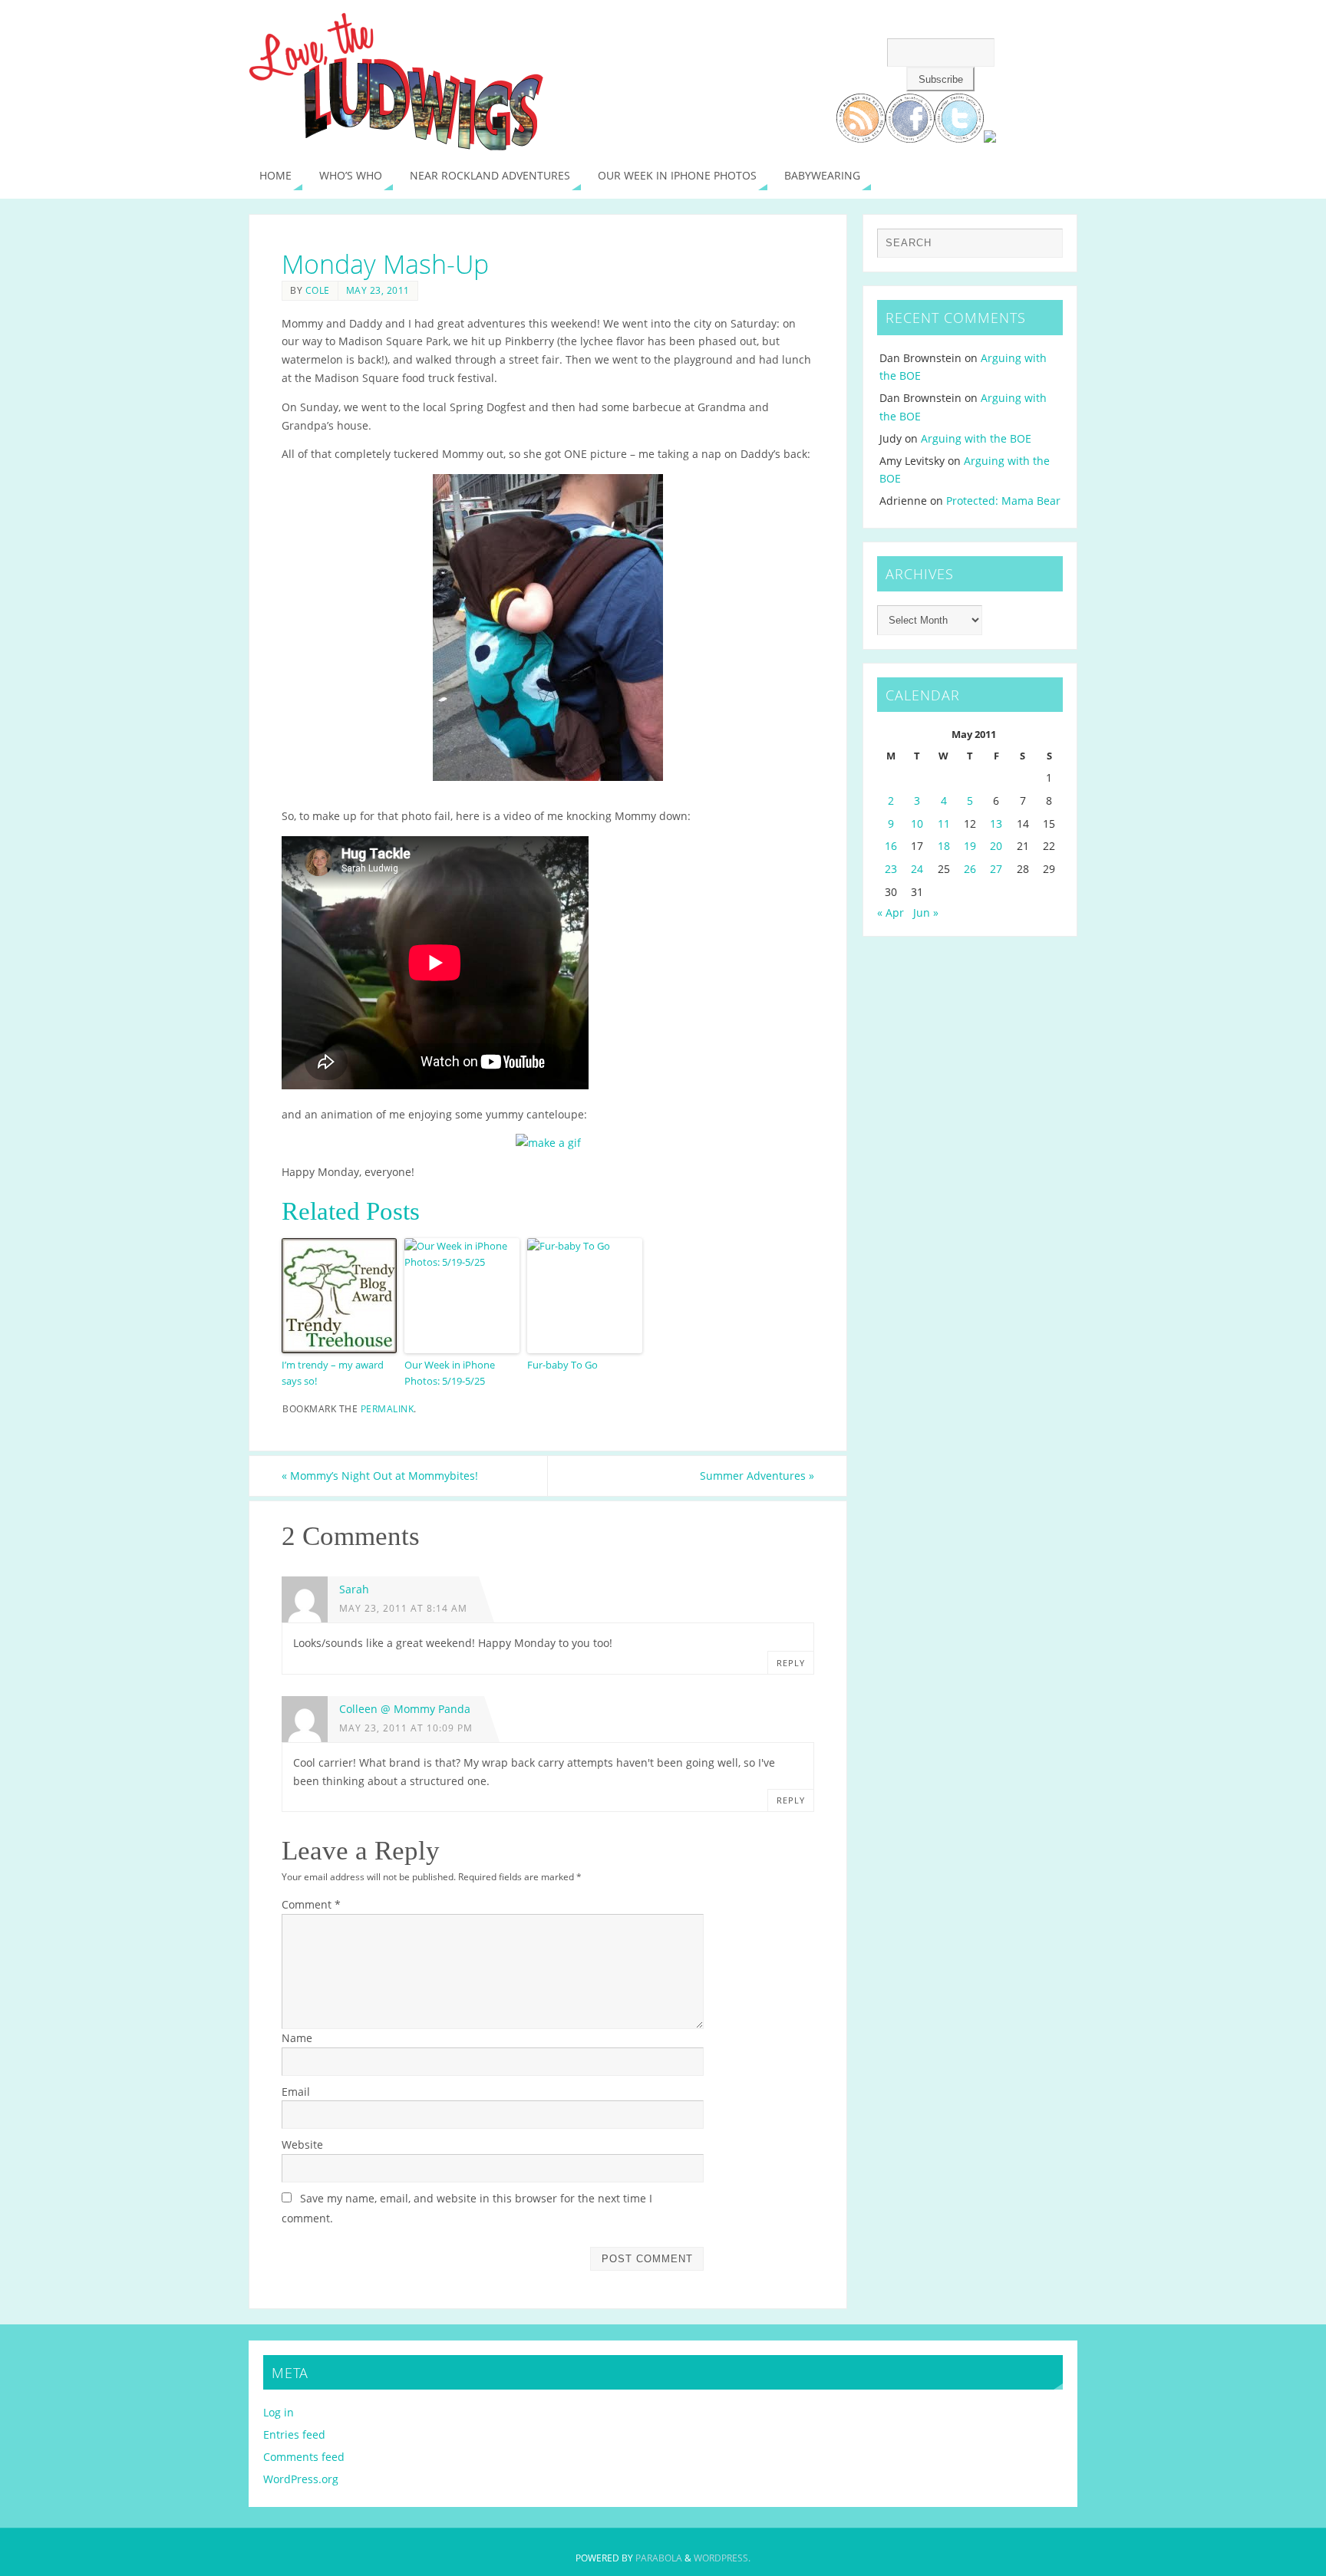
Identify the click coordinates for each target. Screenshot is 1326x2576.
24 (917, 869)
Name (297, 2038)
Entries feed (294, 2434)
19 (970, 846)
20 (996, 846)
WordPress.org (301, 2479)
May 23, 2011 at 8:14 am (403, 1608)
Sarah (354, 1589)
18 (944, 846)
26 (970, 869)
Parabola (659, 2558)
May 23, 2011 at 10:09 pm (406, 1728)
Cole (318, 290)
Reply (791, 1663)
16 (891, 846)
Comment (311, 1904)
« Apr (891, 912)
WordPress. (722, 2558)
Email (296, 2092)
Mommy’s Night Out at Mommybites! (380, 1476)
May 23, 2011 (378, 290)
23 (891, 869)
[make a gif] (548, 1143)
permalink (388, 1408)
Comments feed (304, 2457)
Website (302, 2144)
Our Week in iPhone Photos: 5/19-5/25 (450, 1373)
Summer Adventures (757, 1476)
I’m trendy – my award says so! (333, 1373)
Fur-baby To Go (562, 1365)
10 (917, 824)
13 (996, 824)
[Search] (1044, 247)
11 (944, 824)
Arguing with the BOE (976, 438)
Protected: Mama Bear (1003, 501)
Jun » (926, 912)
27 (996, 869)
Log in (279, 2412)
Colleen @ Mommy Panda (405, 1709)
